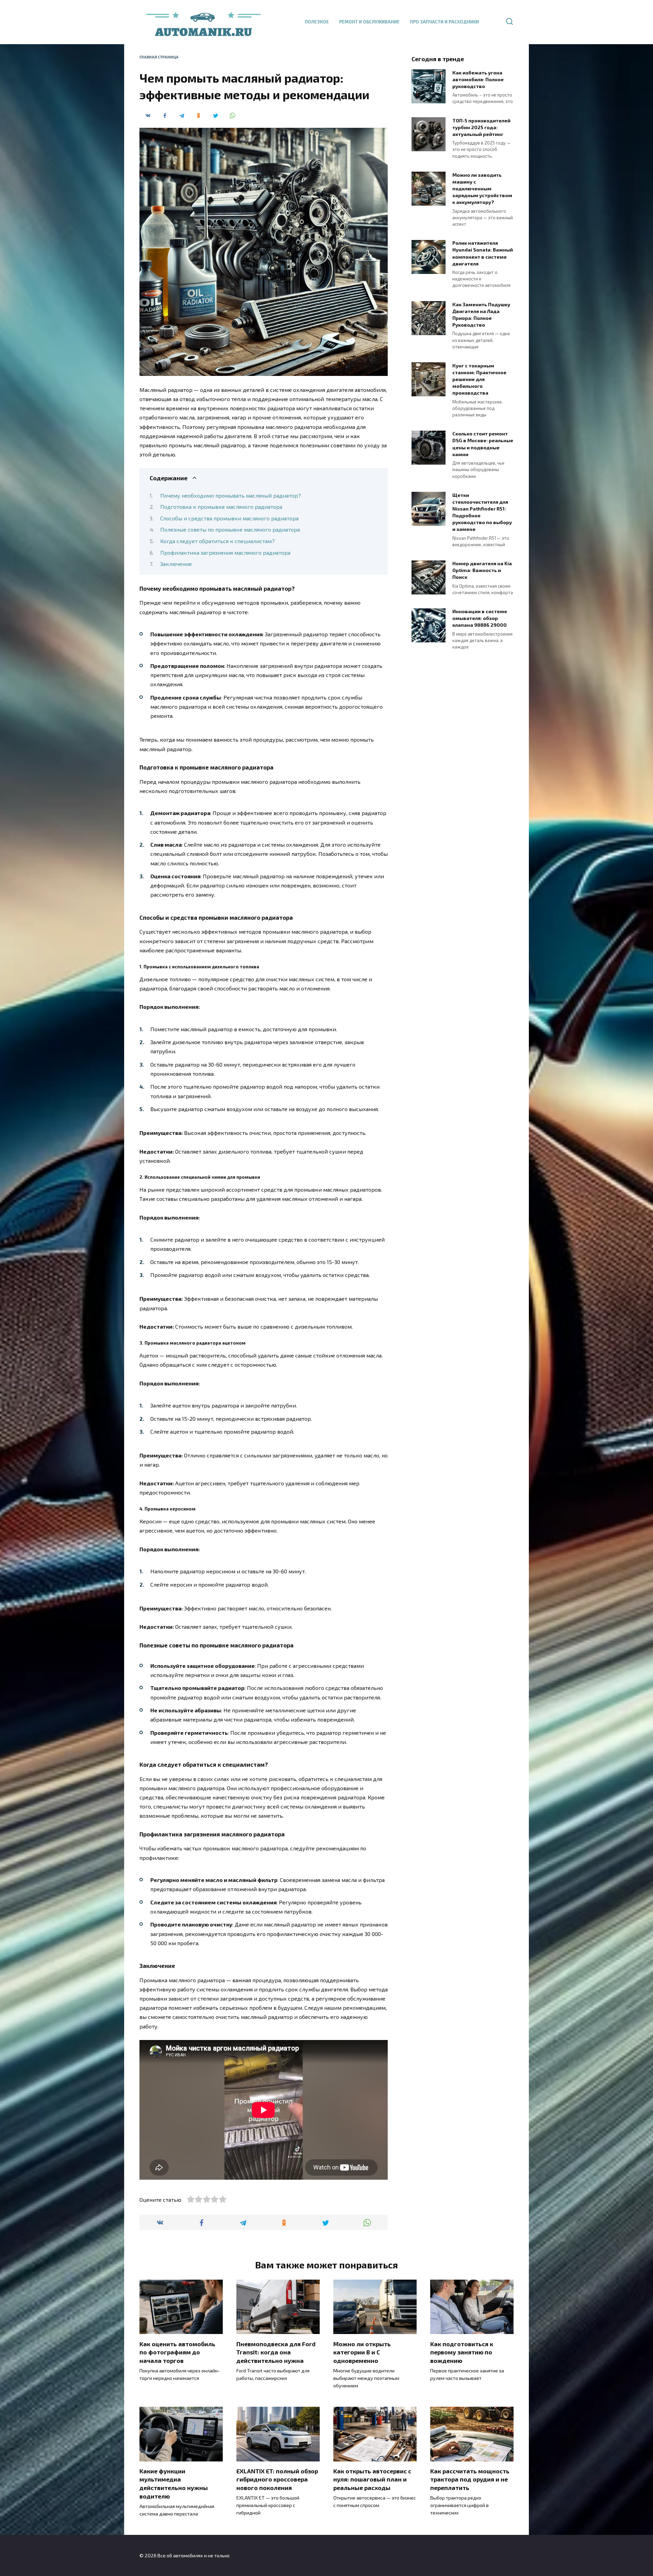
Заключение (176, 564)
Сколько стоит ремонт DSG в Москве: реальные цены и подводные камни (483, 444)
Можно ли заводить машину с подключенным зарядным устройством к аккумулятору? (482, 189)
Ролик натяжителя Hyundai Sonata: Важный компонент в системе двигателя (483, 253)
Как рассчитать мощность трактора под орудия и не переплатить (470, 2479)
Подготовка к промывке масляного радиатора (221, 507)
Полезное (317, 22)
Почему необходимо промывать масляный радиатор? (231, 495)
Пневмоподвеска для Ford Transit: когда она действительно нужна (276, 2352)
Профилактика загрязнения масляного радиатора (225, 552)
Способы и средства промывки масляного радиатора (229, 518)
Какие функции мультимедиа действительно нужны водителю (174, 2484)
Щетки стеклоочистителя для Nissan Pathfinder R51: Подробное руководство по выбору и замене (482, 512)
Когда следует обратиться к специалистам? (217, 541)
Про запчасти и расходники (444, 22)
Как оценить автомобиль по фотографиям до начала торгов (177, 2352)
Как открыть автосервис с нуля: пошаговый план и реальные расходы (372, 2479)
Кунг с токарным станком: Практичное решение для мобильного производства (479, 379)
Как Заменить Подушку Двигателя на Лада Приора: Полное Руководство (481, 315)
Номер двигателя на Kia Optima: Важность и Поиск (482, 570)
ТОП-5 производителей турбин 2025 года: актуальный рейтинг (481, 127)
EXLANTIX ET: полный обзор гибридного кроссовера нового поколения (277, 2479)
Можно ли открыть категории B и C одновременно (362, 2352)
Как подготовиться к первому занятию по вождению (462, 2352)
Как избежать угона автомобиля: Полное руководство (478, 79)
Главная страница (159, 57)
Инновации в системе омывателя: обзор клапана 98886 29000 (480, 618)
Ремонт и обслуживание (369, 22)
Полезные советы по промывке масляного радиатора (230, 529)
